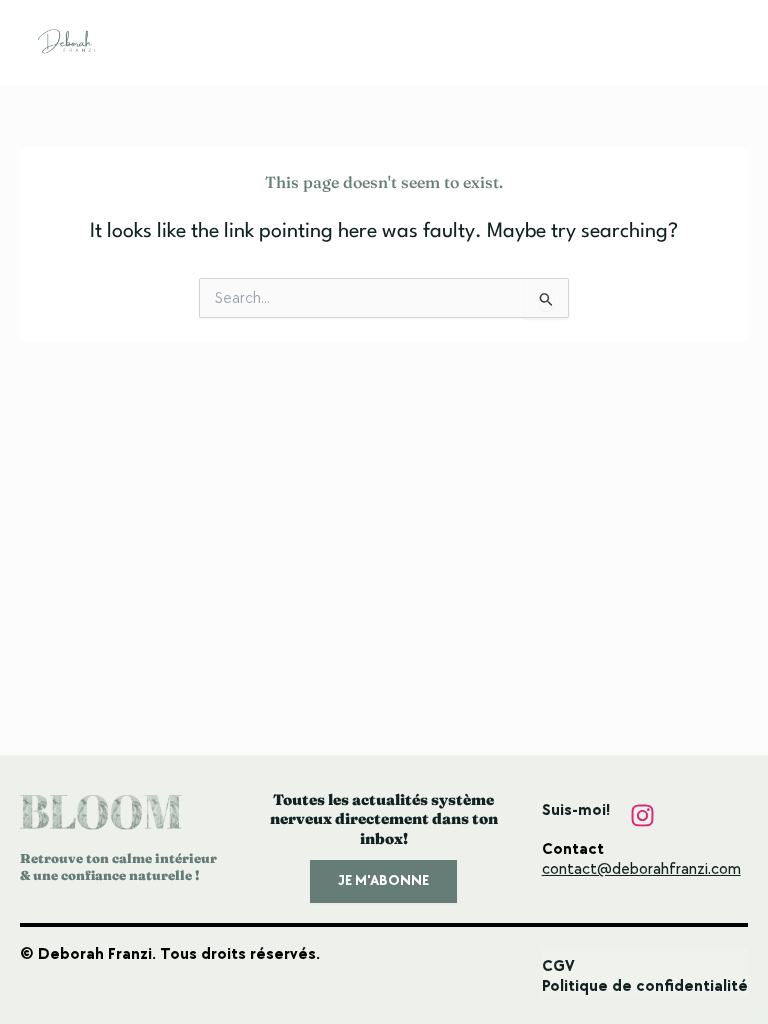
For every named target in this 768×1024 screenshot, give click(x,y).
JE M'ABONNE (383, 880)
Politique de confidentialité (645, 986)
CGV (558, 966)
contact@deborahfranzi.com (641, 869)
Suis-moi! (576, 810)
